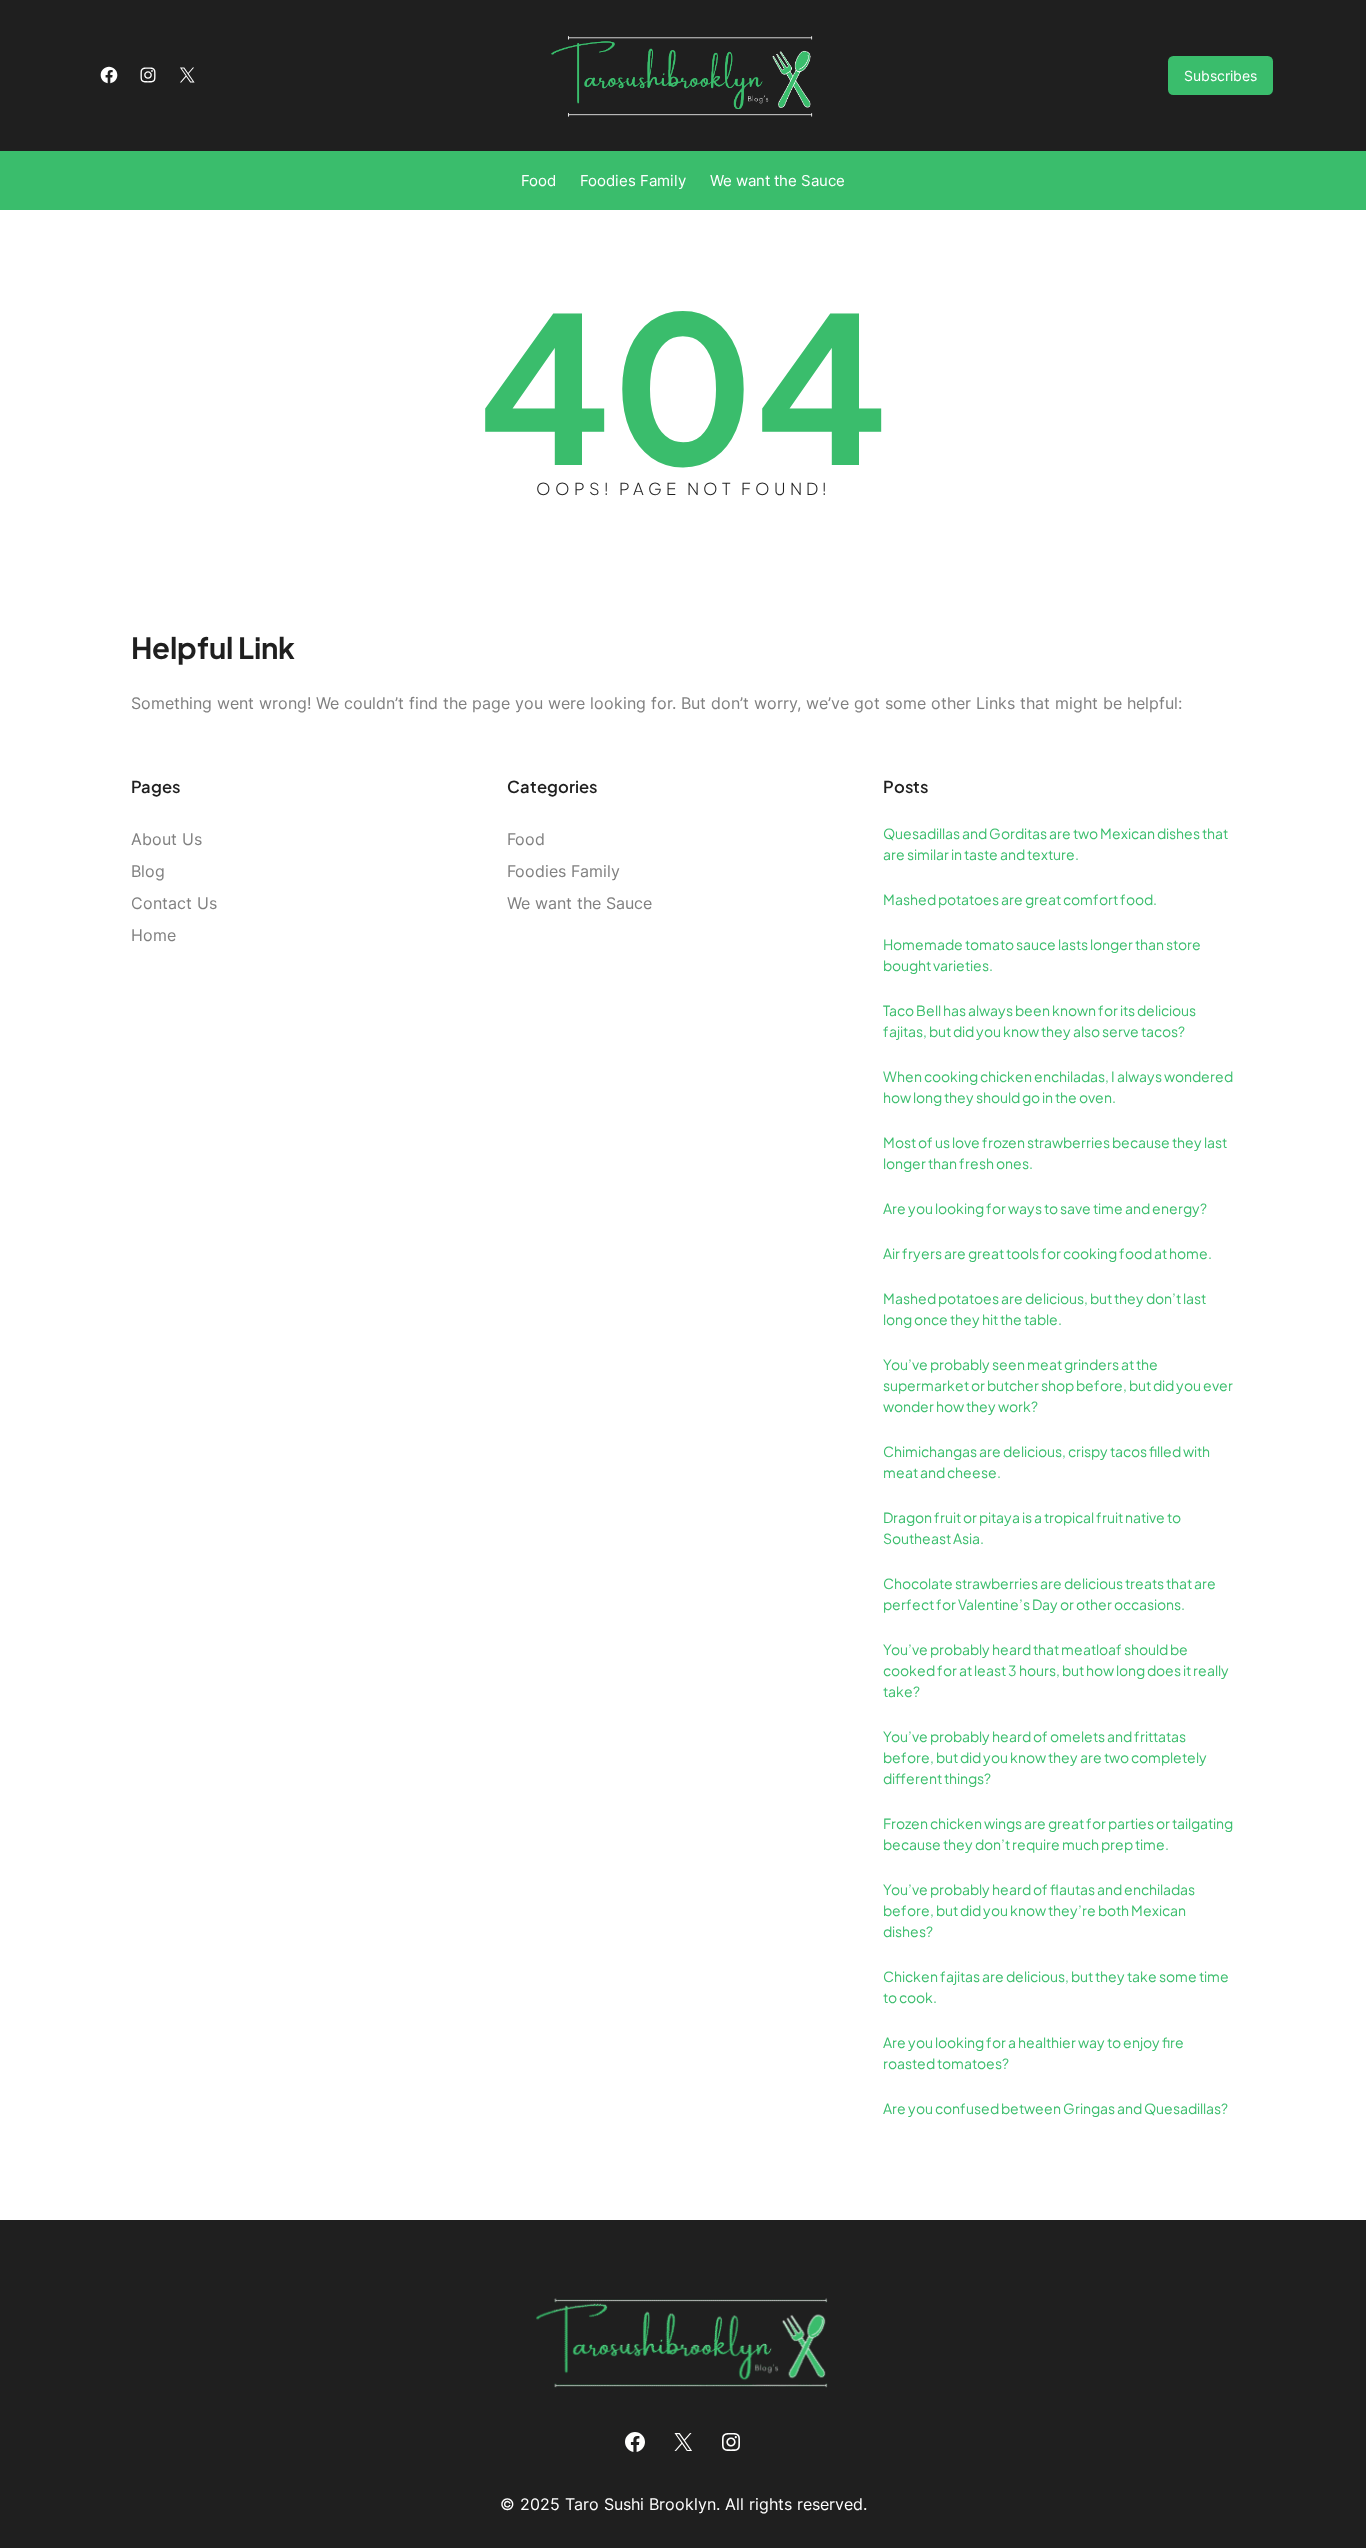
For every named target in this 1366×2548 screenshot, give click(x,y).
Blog (148, 871)
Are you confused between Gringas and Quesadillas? (1055, 2108)
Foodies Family (563, 871)
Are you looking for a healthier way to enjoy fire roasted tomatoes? (1033, 2052)
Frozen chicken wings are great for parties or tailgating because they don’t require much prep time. (1058, 1833)
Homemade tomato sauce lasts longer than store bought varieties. (1042, 954)
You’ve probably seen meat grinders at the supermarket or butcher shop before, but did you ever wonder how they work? (1058, 1385)
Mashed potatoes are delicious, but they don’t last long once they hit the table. (1044, 1308)
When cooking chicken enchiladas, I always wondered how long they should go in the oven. (1058, 1086)
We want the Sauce (579, 903)
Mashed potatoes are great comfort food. (1020, 899)
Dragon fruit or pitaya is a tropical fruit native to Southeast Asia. (1032, 1527)
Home (153, 935)
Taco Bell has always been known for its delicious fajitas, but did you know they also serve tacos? (1039, 1020)
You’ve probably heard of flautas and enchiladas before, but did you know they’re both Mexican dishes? (1039, 1910)
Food (526, 839)
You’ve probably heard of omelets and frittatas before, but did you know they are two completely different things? (1045, 1757)
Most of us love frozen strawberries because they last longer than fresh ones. (1055, 1152)
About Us (166, 839)
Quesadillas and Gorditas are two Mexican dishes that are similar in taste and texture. (1055, 843)
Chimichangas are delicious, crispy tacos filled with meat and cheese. (1046, 1461)
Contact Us (174, 903)
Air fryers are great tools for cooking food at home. (1047, 1253)
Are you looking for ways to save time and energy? (1045, 1208)
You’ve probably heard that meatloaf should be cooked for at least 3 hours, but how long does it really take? (1056, 1670)
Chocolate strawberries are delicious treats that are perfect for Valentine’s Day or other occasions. (1049, 1593)
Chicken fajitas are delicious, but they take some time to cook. (1056, 1986)
